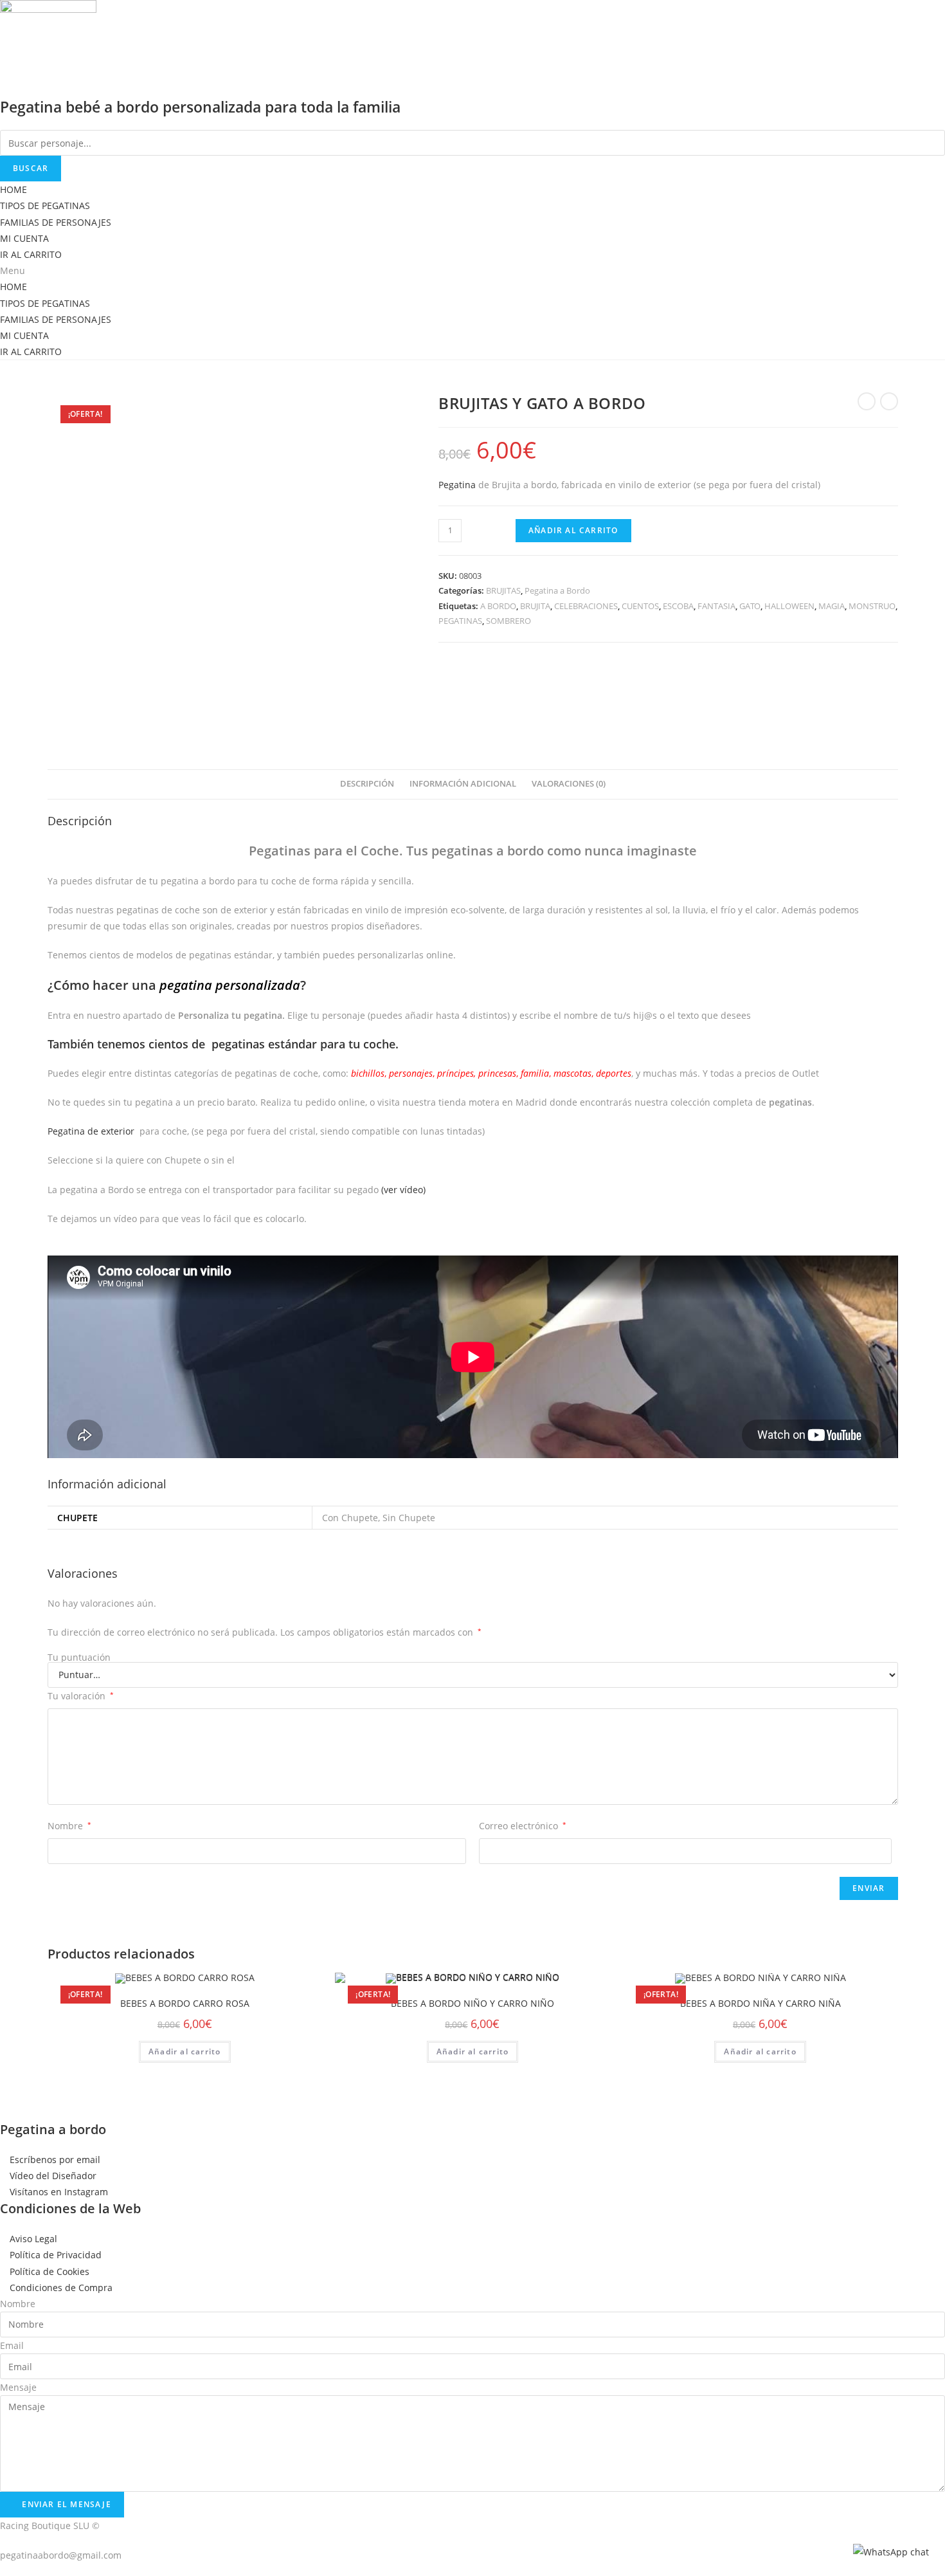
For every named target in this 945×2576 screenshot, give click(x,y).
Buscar (31, 168)
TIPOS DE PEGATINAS (45, 206)
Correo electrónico (523, 1826)
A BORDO (498, 606)
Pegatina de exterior (91, 1131)
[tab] (367, 784)
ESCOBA (678, 606)
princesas (497, 1073)
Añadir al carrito (573, 530)
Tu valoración (81, 1696)
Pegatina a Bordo (557, 590)
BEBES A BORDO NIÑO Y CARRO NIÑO (473, 2003)
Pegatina (457, 485)
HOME (14, 189)
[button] (473, 270)
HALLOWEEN (789, 606)
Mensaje (18, 2387)
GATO (750, 606)
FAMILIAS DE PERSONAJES (56, 222)
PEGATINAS (460, 621)
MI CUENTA (24, 238)
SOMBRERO (509, 621)
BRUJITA (535, 606)
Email (12, 2345)
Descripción (367, 784)
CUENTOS (640, 606)
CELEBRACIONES (586, 606)
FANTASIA (716, 606)
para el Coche (324, 851)
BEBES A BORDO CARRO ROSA (185, 2003)
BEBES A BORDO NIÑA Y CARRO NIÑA (760, 2003)
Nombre (69, 1826)
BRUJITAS (503, 590)
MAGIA (832, 606)
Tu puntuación (79, 1658)
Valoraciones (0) (569, 784)
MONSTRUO (872, 606)
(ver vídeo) (403, 1190)
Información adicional (463, 784)
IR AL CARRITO (31, 254)
